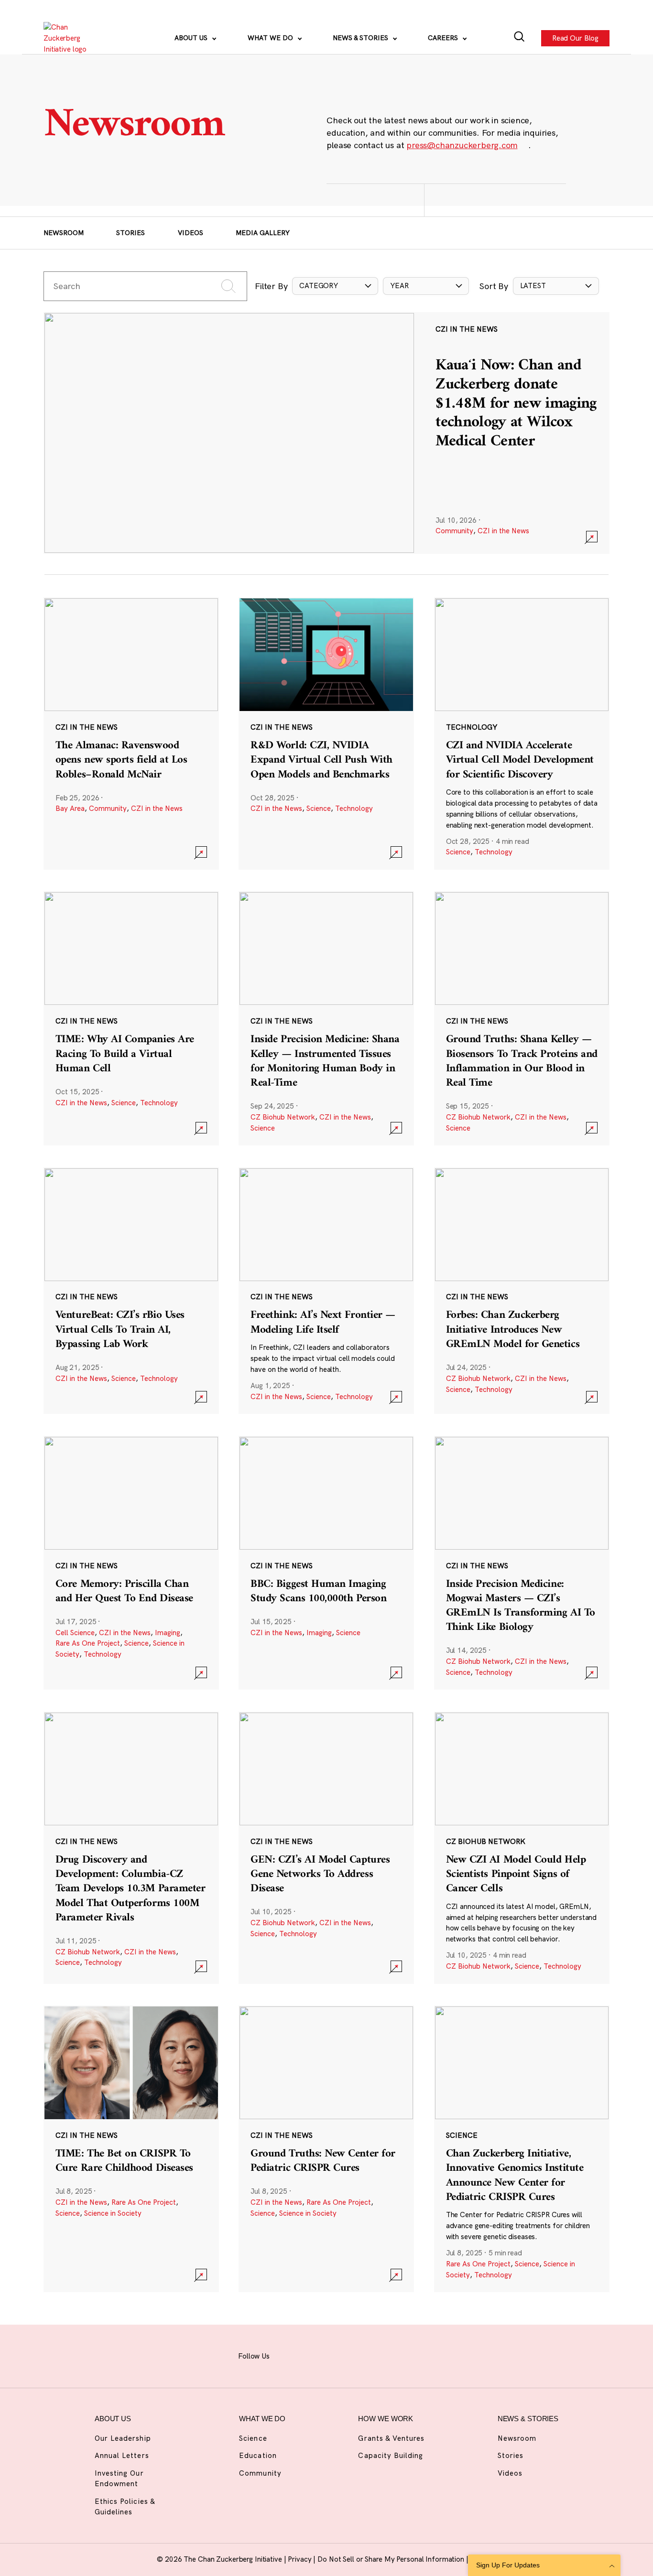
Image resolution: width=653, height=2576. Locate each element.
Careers (444, 38)
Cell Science (75, 1633)
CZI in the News (503, 531)
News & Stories (361, 38)
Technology (354, 808)
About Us (192, 38)
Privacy (300, 2559)
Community (454, 531)
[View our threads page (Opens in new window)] (336, 2355)
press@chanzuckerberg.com (462, 145)
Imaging (168, 1633)
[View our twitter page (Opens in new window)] (383, 2355)
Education (258, 2455)
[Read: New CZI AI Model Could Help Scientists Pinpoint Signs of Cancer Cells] (522, 1848)
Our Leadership (123, 2438)
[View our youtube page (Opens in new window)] (407, 2355)
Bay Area (70, 808)
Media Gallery (263, 233)
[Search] (519, 38)
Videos (190, 233)
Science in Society (113, 2213)
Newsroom (64, 233)
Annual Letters (122, 2455)
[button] (335, 286)
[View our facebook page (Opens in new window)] (289, 2355)
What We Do (271, 38)
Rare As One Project (88, 1643)
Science (319, 808)
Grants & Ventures (391, 2438)
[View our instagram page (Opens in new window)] (312, 2355)
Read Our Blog (575, 38)
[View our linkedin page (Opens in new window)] (359, 2355)
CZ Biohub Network (283, 1117)
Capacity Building (391, 2455)
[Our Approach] (70, 38)
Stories (131, 233)
